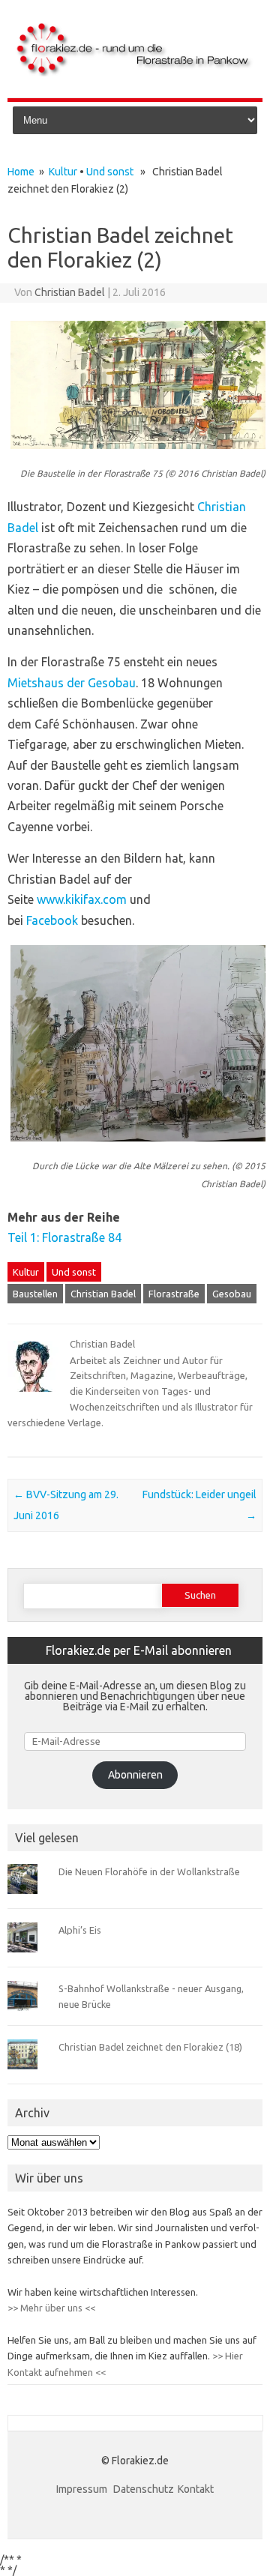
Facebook (52, 920)
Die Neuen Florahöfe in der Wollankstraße (149, 1871)
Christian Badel (70, 292)
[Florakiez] (135, 73)
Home (21, 172)
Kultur (63, 172)
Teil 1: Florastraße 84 (64, 1237)
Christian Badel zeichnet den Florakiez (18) (150, 2047)
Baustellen (35, 1294)
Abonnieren (135, 1775)
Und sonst (110, 172)
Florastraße (174, 1294)
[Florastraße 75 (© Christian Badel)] (138, 456)
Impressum (83, 2489)
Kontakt (196, 2489)
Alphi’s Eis (80, 1930)
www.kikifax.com (82, 899)
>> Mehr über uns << (51, 2308)
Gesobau (232, 1294)
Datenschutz (144, 2489)
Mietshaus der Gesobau (72, 683)
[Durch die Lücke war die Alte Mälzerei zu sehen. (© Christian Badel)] (138, 1148)
